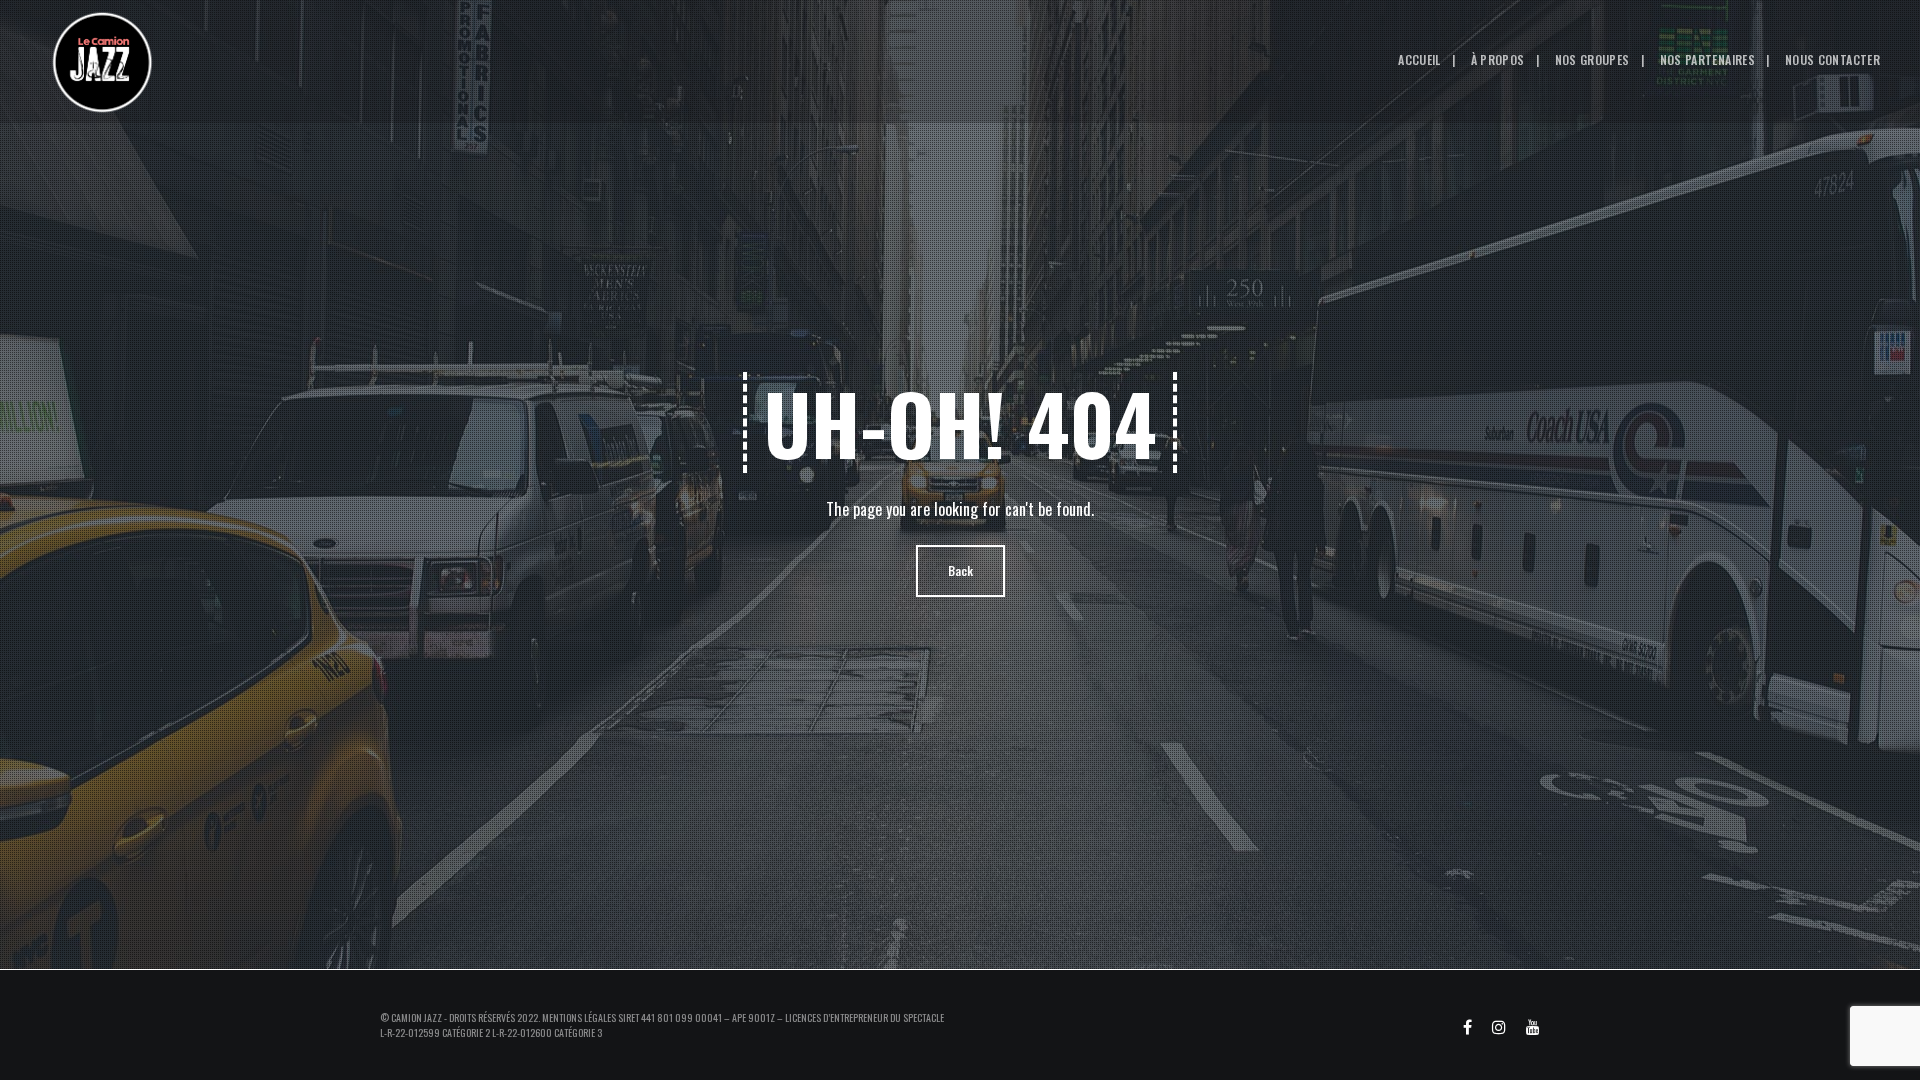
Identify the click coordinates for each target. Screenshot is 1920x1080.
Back (960, 570)
